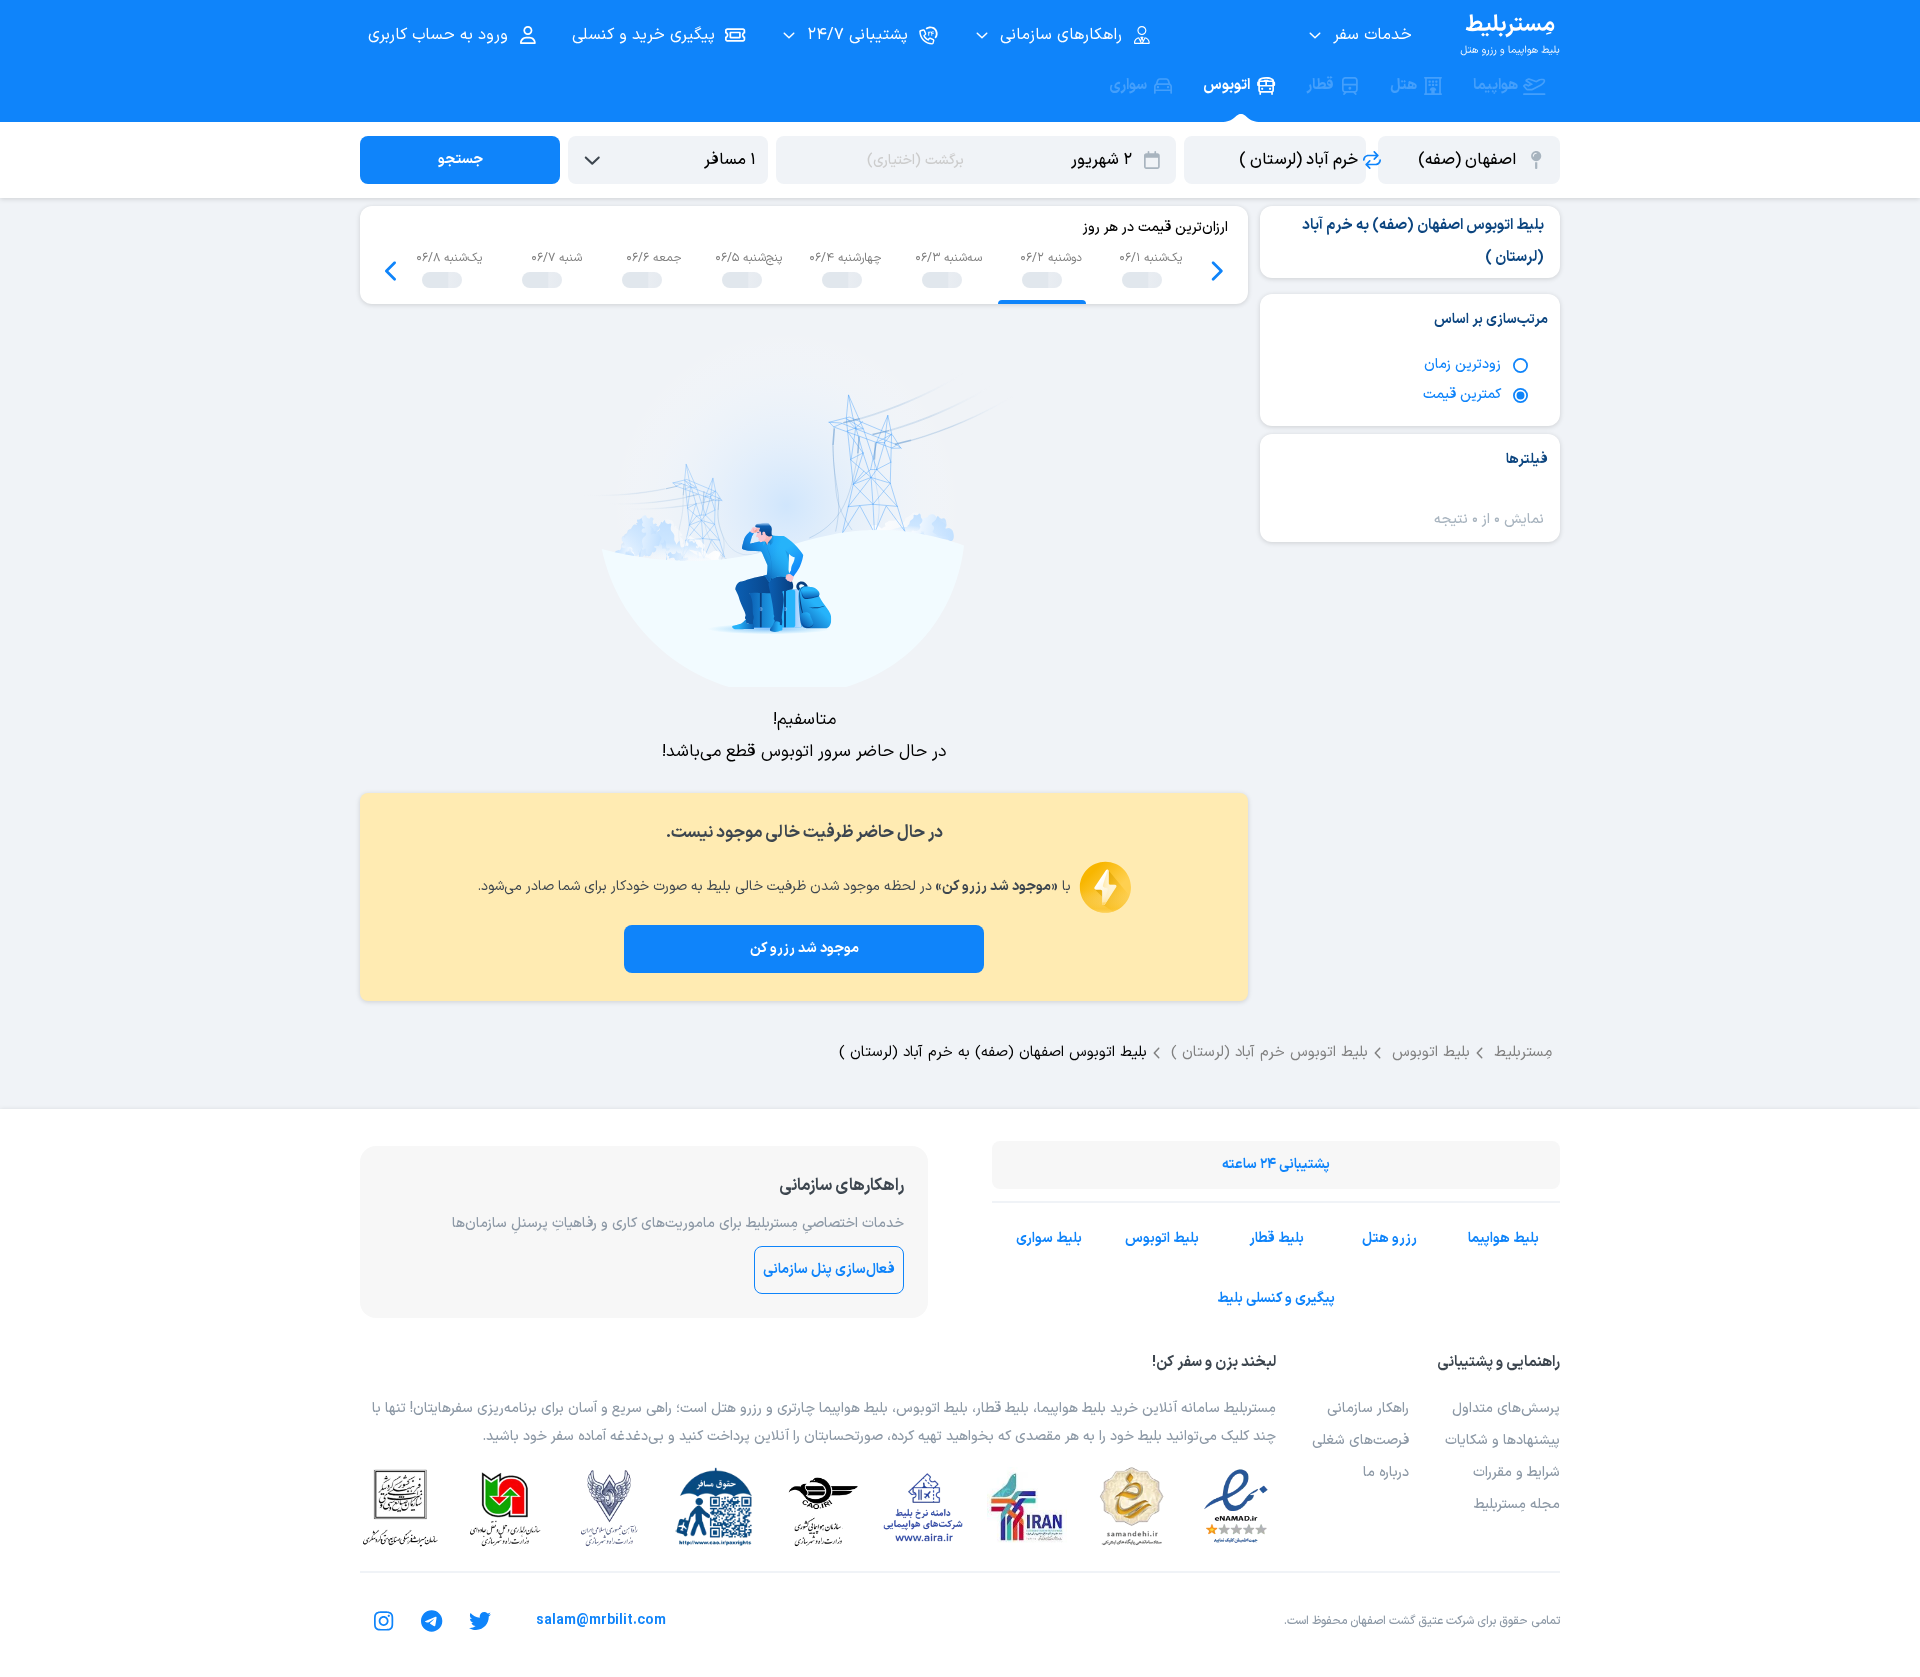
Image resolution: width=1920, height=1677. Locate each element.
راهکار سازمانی (1368, 1408)
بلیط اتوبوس (1162, 1238)
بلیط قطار (1276, 1238)
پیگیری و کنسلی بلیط (1276, 1298)
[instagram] (384, 1621)
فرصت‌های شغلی (1360, 1440)
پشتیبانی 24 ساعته (1276, 1164)
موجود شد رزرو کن (804, 948)
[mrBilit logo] (1510, 35)
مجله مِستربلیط (1517, 1504)
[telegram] (432, 1621)
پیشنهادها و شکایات (1502, 1440)
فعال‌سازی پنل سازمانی (829, 1269)
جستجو (460, 159)
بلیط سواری (1049, 1238)
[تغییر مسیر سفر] (1372, 160)
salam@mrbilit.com (601, 1620)
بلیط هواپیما (1503, 1238)
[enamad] (1236, 1507)
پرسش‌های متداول (1506, 1408)
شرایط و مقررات (1516, 1472)
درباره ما (1386, 1472)
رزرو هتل (1389, 1238)
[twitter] (480, 1621)
